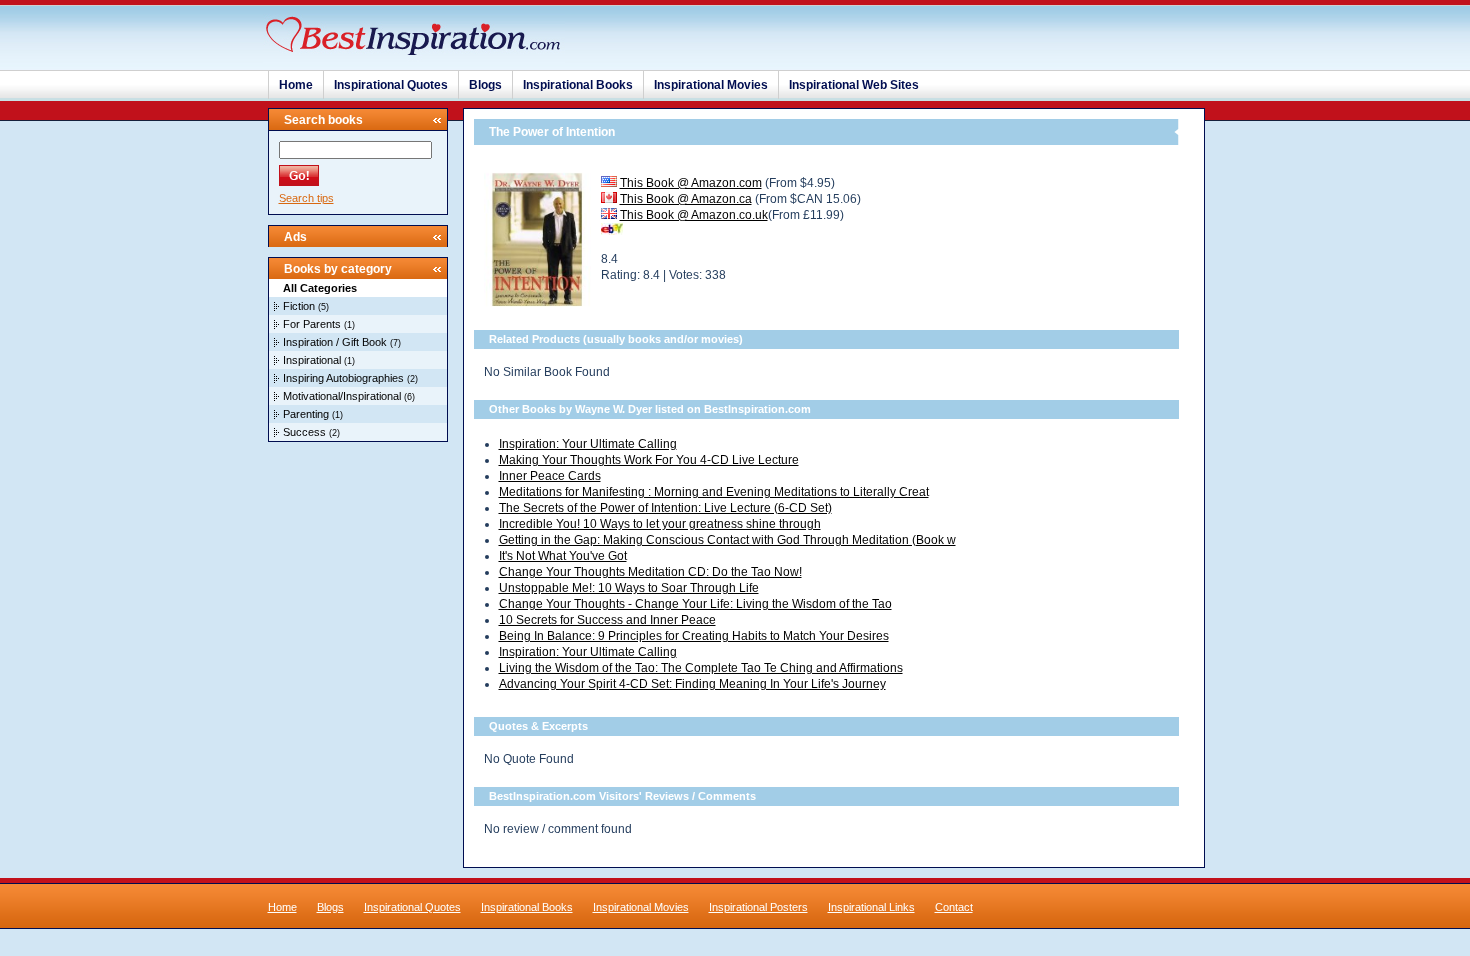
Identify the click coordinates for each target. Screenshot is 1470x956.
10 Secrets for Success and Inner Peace (607, 620)
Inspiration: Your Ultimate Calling (588, 444)
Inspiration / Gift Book (335, 342)
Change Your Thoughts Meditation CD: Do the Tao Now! (650, 572)
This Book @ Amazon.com (691, 183)
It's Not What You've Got (563, 556)
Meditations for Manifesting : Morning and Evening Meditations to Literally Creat (714, 492)
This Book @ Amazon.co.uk (694, 215)
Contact (954, 907)
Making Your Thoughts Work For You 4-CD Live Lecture (649, 460)
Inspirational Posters (758, 907)
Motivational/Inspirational (342, 396)
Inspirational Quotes (391, 85)
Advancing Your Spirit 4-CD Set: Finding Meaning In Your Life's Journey (692, 684)
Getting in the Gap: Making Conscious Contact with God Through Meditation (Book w (727, 540)
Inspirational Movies (711, 85)
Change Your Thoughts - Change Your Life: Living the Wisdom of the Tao (695, 604)
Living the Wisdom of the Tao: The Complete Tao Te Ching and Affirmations (701, 668)
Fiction (299, 306)
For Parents (312, 324)
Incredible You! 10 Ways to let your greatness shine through (660, 524)
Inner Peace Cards (550, 476)
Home (296, 85)
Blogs (485, 85)
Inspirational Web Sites (854, 85)
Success (304, 432)
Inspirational (312, 360)
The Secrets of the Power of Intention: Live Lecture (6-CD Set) (665, 508)
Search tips (306, 198)
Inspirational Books (578, 85)
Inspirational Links (871, 907)
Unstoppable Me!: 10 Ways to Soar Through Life (629, 588)
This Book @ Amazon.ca (686, 199)
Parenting (306, 414)
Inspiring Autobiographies (343, 378)
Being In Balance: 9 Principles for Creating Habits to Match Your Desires (694, 636)
